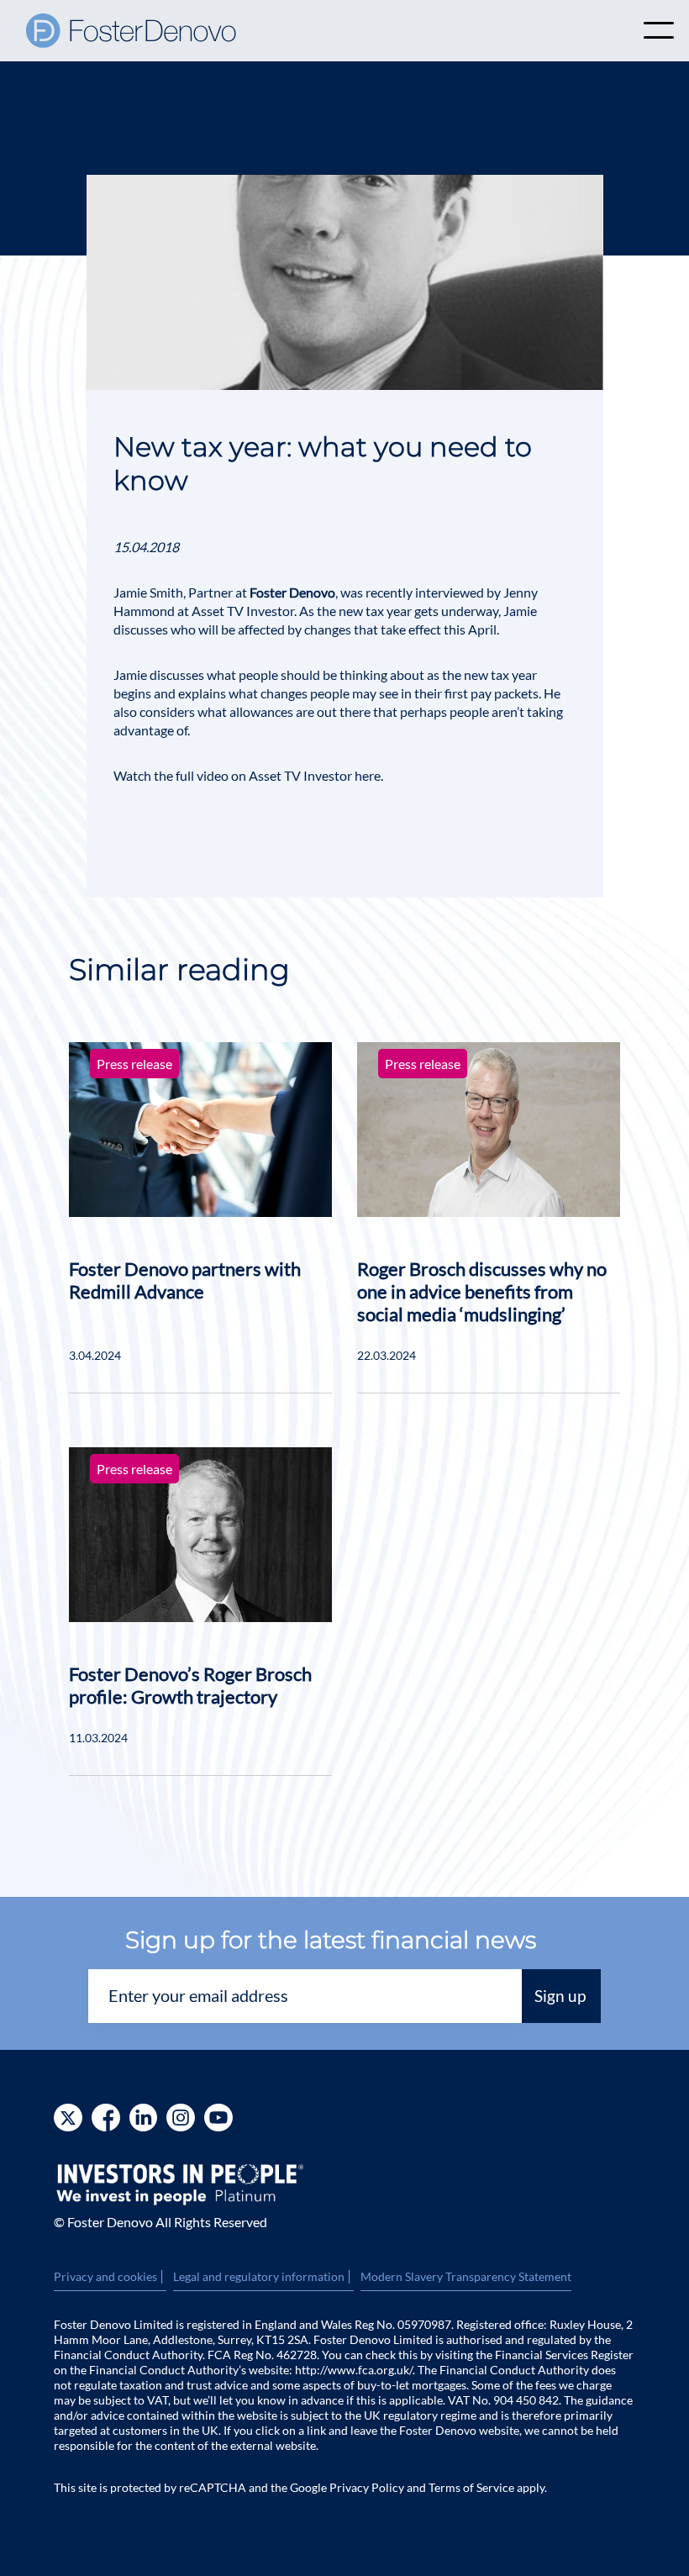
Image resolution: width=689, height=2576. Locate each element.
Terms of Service (471, 2487)
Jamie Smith (148, 592)
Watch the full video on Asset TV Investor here (247, 775)
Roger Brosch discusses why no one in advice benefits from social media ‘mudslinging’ (482, 1291)
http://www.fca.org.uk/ (354, 2370)
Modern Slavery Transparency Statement (466, 2276)
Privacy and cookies (110, 2277)
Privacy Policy (367, 2487)
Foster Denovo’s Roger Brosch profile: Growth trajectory (190, 1685)
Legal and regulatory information (263, 2277)
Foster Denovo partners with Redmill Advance (185, 1280)
